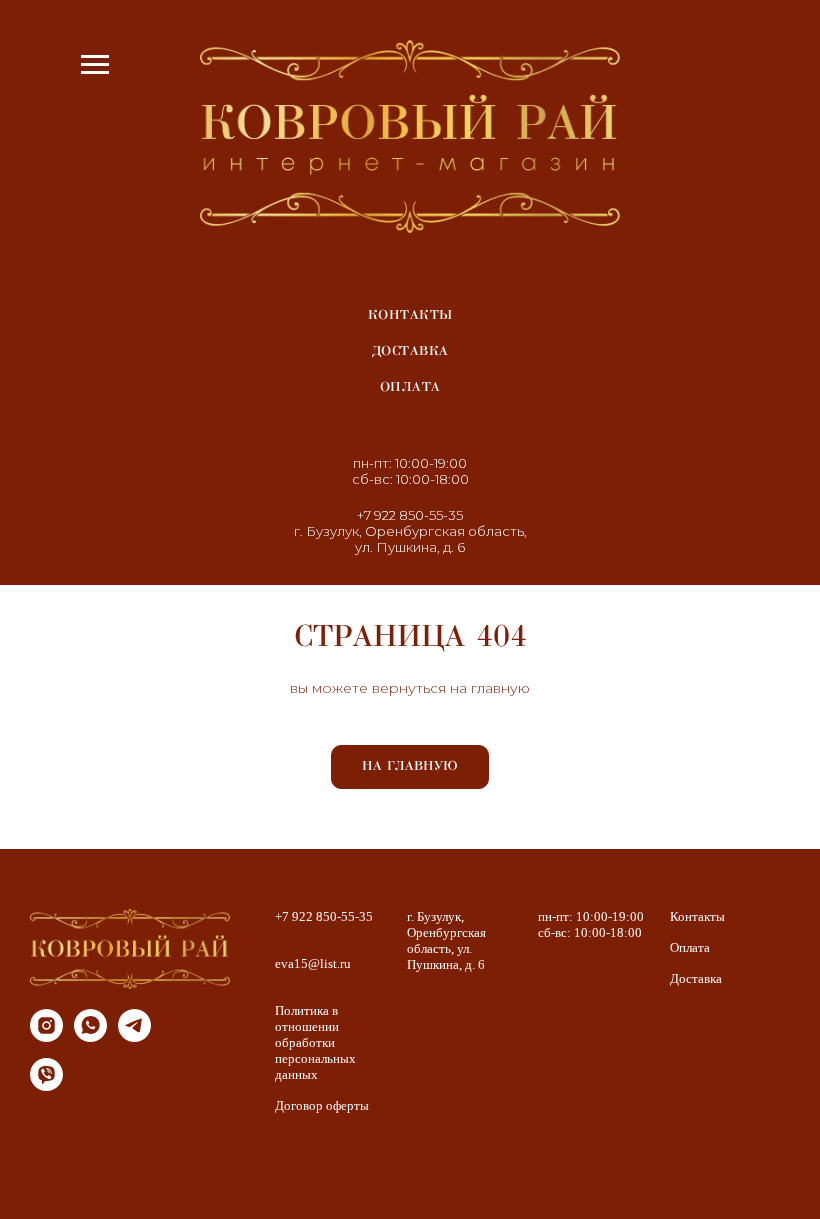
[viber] (46, 1085)
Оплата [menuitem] (410, 387)
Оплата (690, 947)
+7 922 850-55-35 (410, 515)
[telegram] (134, 1036)
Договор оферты (322, 1105)
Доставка (696, 978)
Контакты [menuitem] (410, 315)
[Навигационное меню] (95, 65)
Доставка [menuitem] (410, 351)
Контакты (697, 916)
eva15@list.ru (313, 963)
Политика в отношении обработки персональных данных (315, 1042)
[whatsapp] (90, 1036)
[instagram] (46, 1036)
